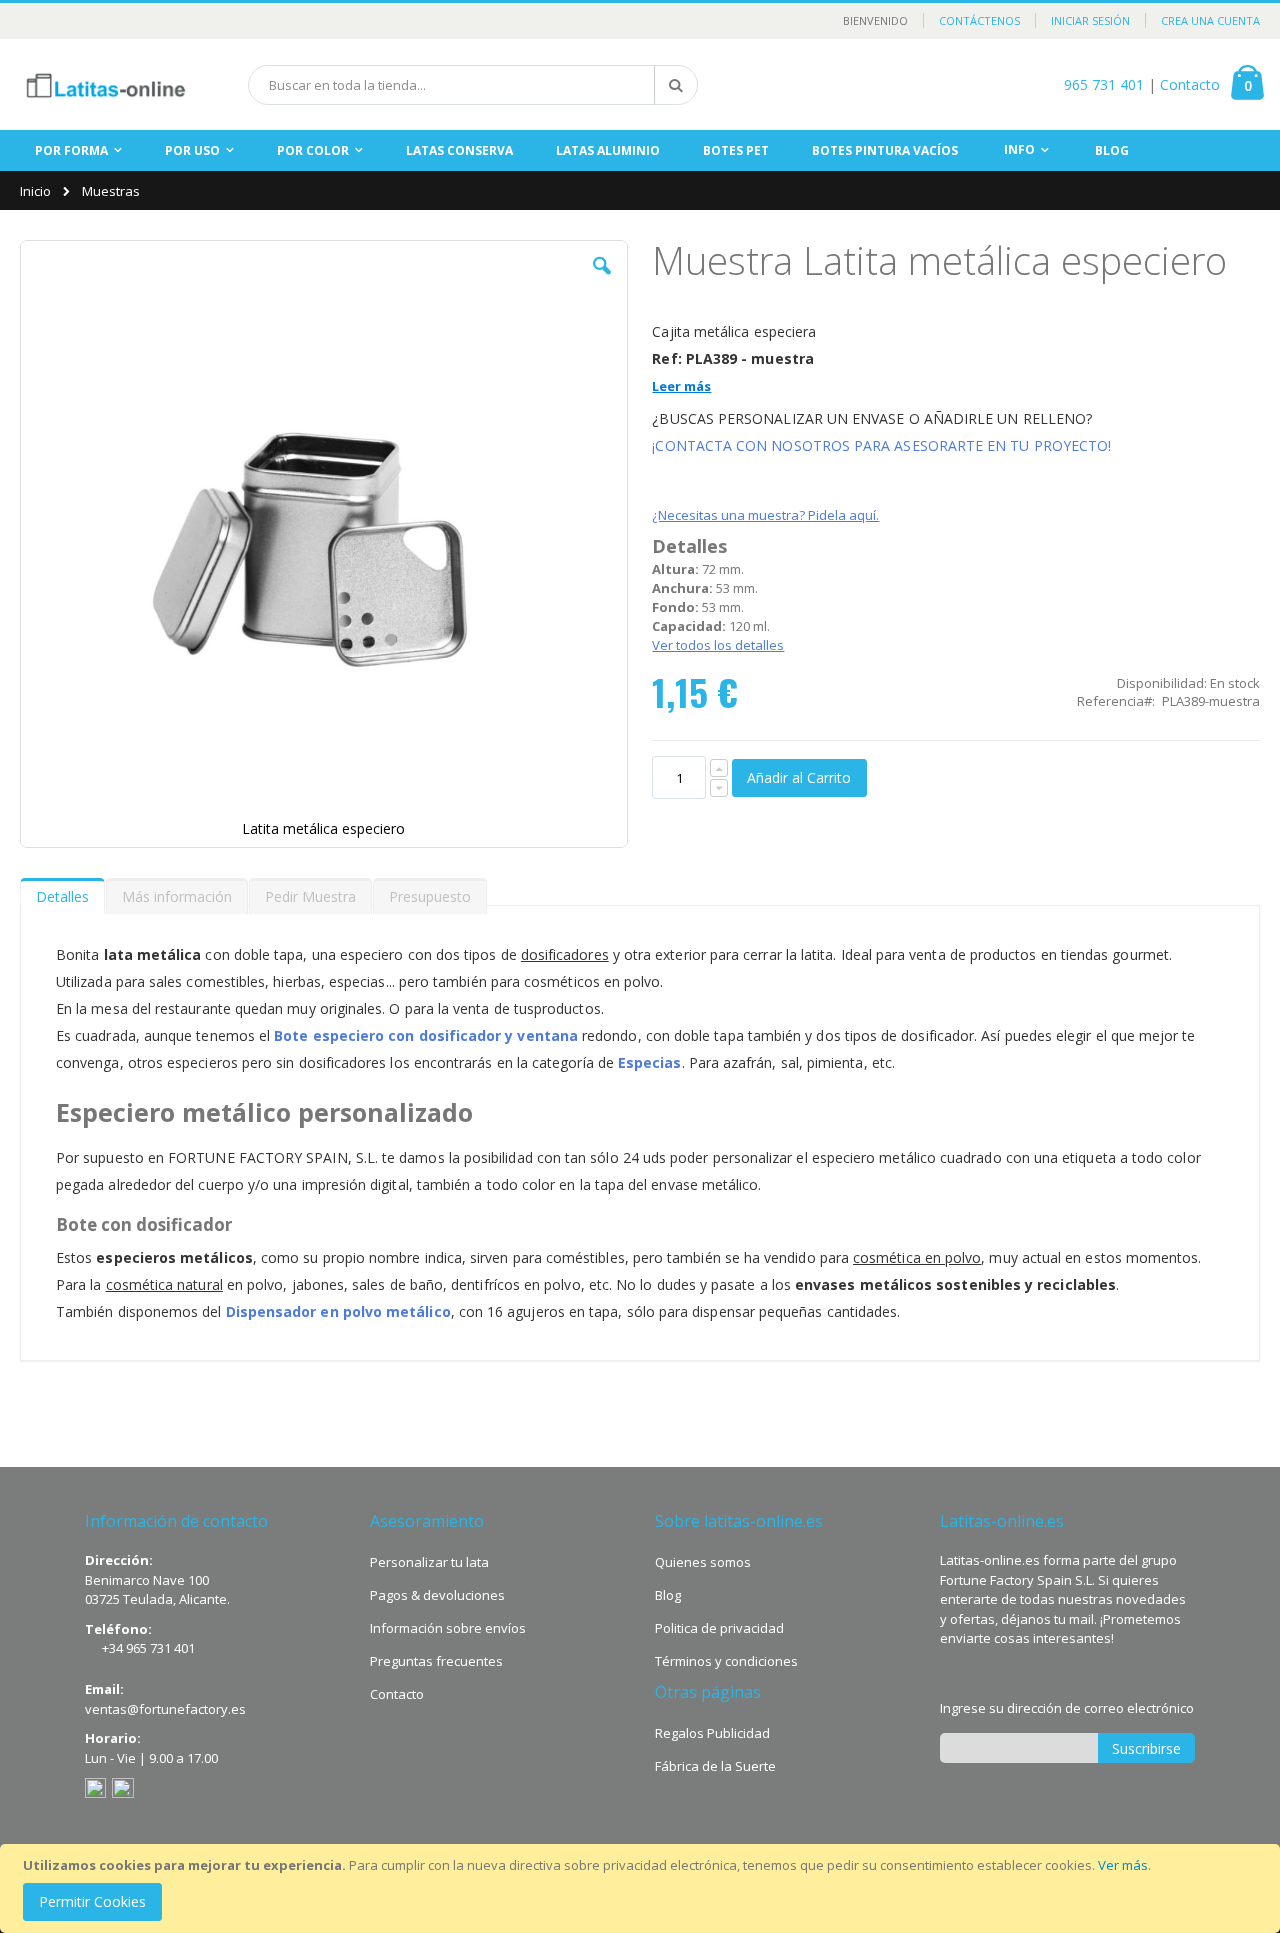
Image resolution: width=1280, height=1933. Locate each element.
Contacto (1190, 84)
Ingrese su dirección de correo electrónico (1067, 1708)
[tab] (62, 892)
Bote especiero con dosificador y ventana (426, 1035)
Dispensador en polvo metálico (338, 1311)
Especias (650, 1062)
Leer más (681, 386)
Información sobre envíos (448, 1628)
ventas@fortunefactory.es (165, 1709)
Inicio (35, 191)
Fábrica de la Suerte (715, 1766)
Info (1019, 149)
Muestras (111, 191)
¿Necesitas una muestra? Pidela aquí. (765, 515)
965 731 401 (1104, 84)
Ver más (1123, 1865)
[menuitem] (1112, 150)
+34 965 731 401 (148, 1648)
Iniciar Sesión (1090, 20)
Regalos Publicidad (712, 1733)
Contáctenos (979, 20)
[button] (602, 281)
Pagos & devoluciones (437, 1595)
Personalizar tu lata (429, 1562)
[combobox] (473, 85)
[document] (643, 1888)
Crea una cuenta (1210, 20)
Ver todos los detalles (718, 645)
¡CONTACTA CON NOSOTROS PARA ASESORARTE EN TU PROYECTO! (881, 445)
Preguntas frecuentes (436, 1661)
